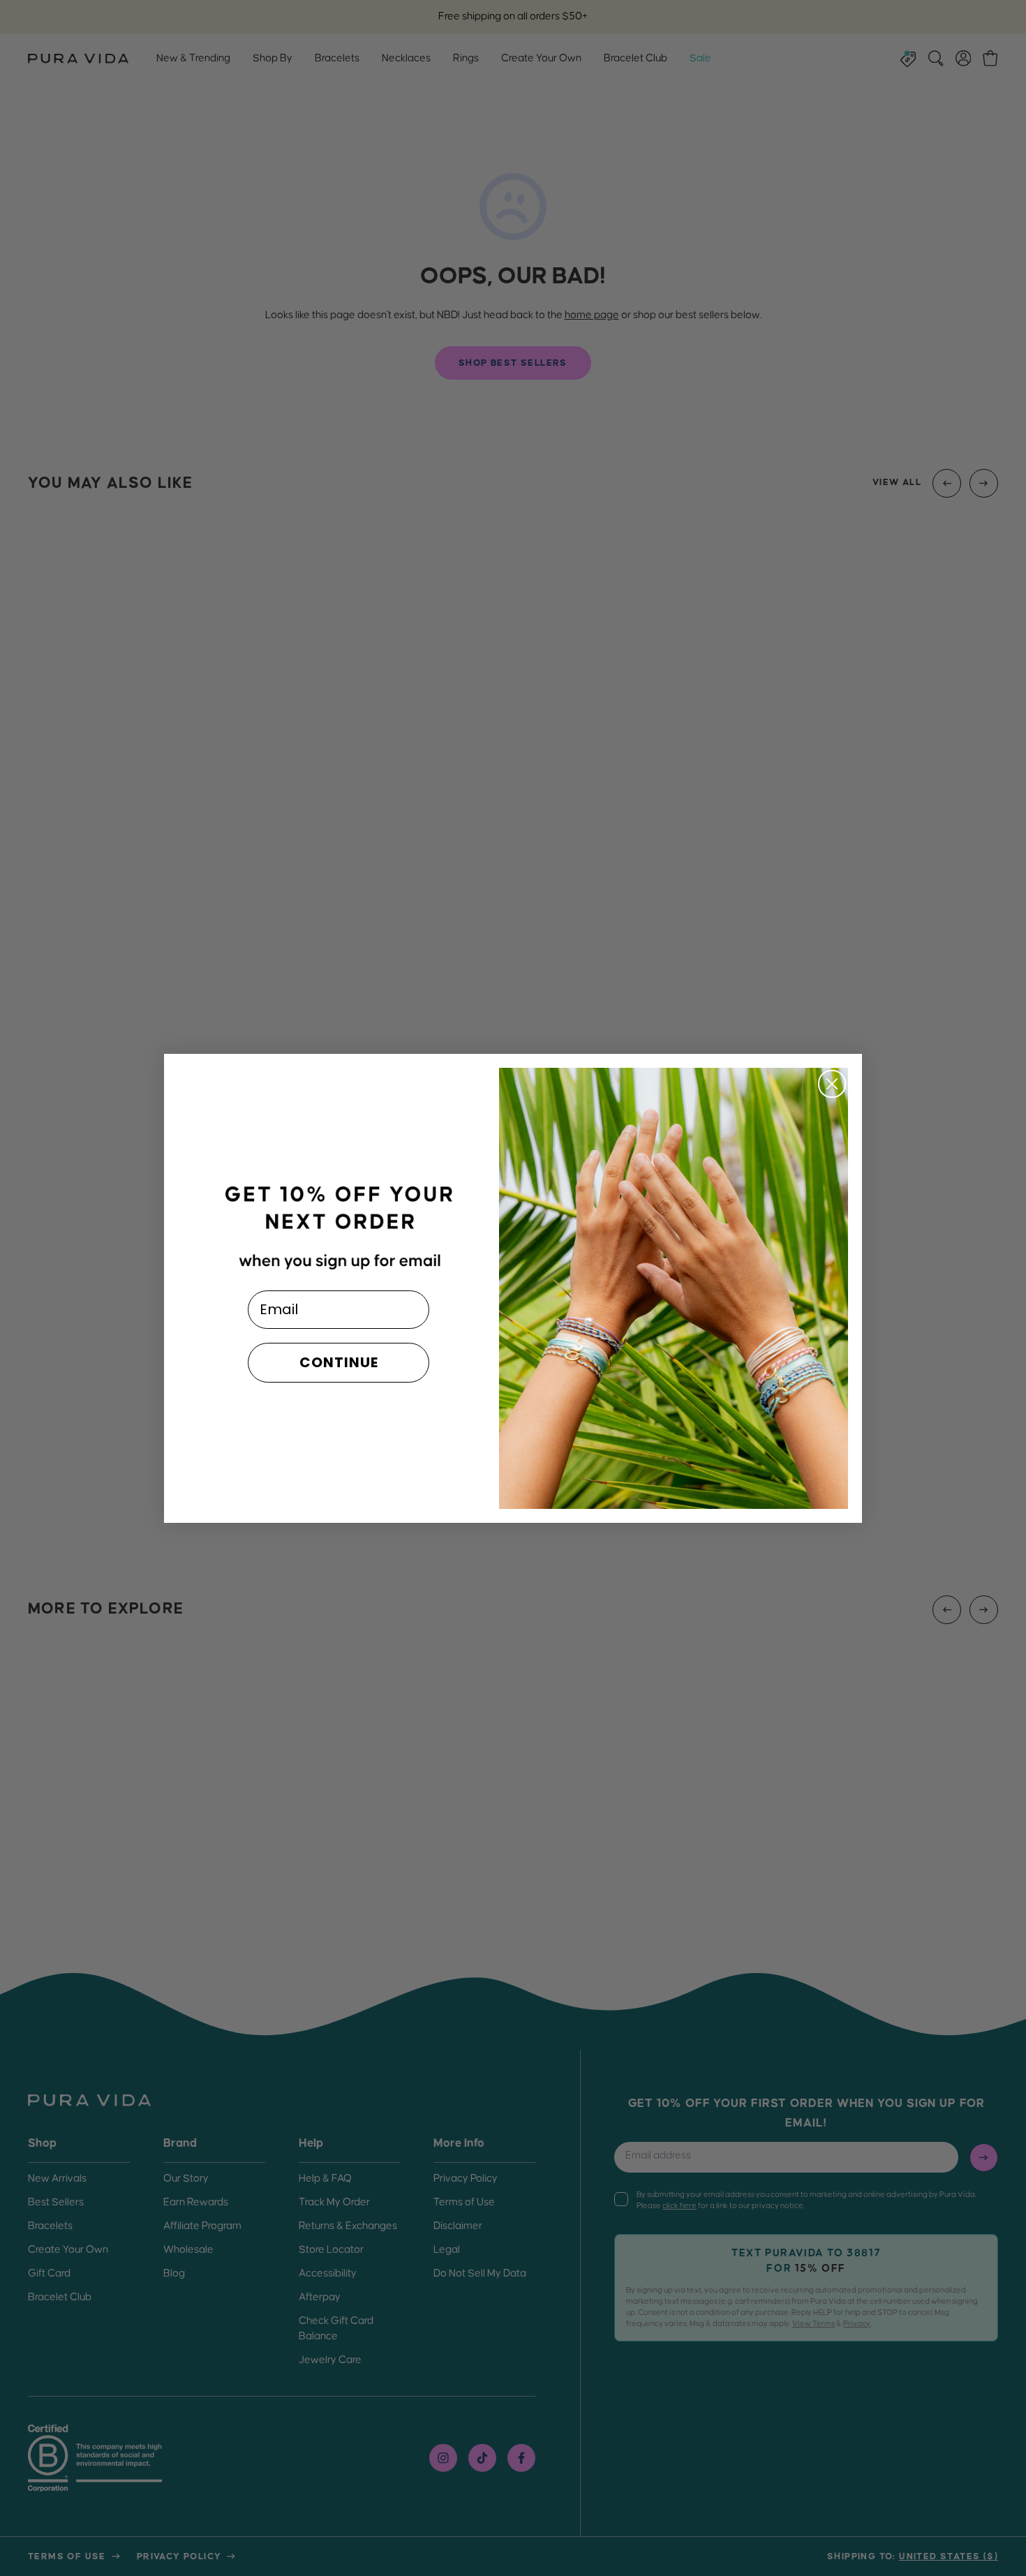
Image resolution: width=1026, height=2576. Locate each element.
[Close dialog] (832, 1084)
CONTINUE (339, 1362)
